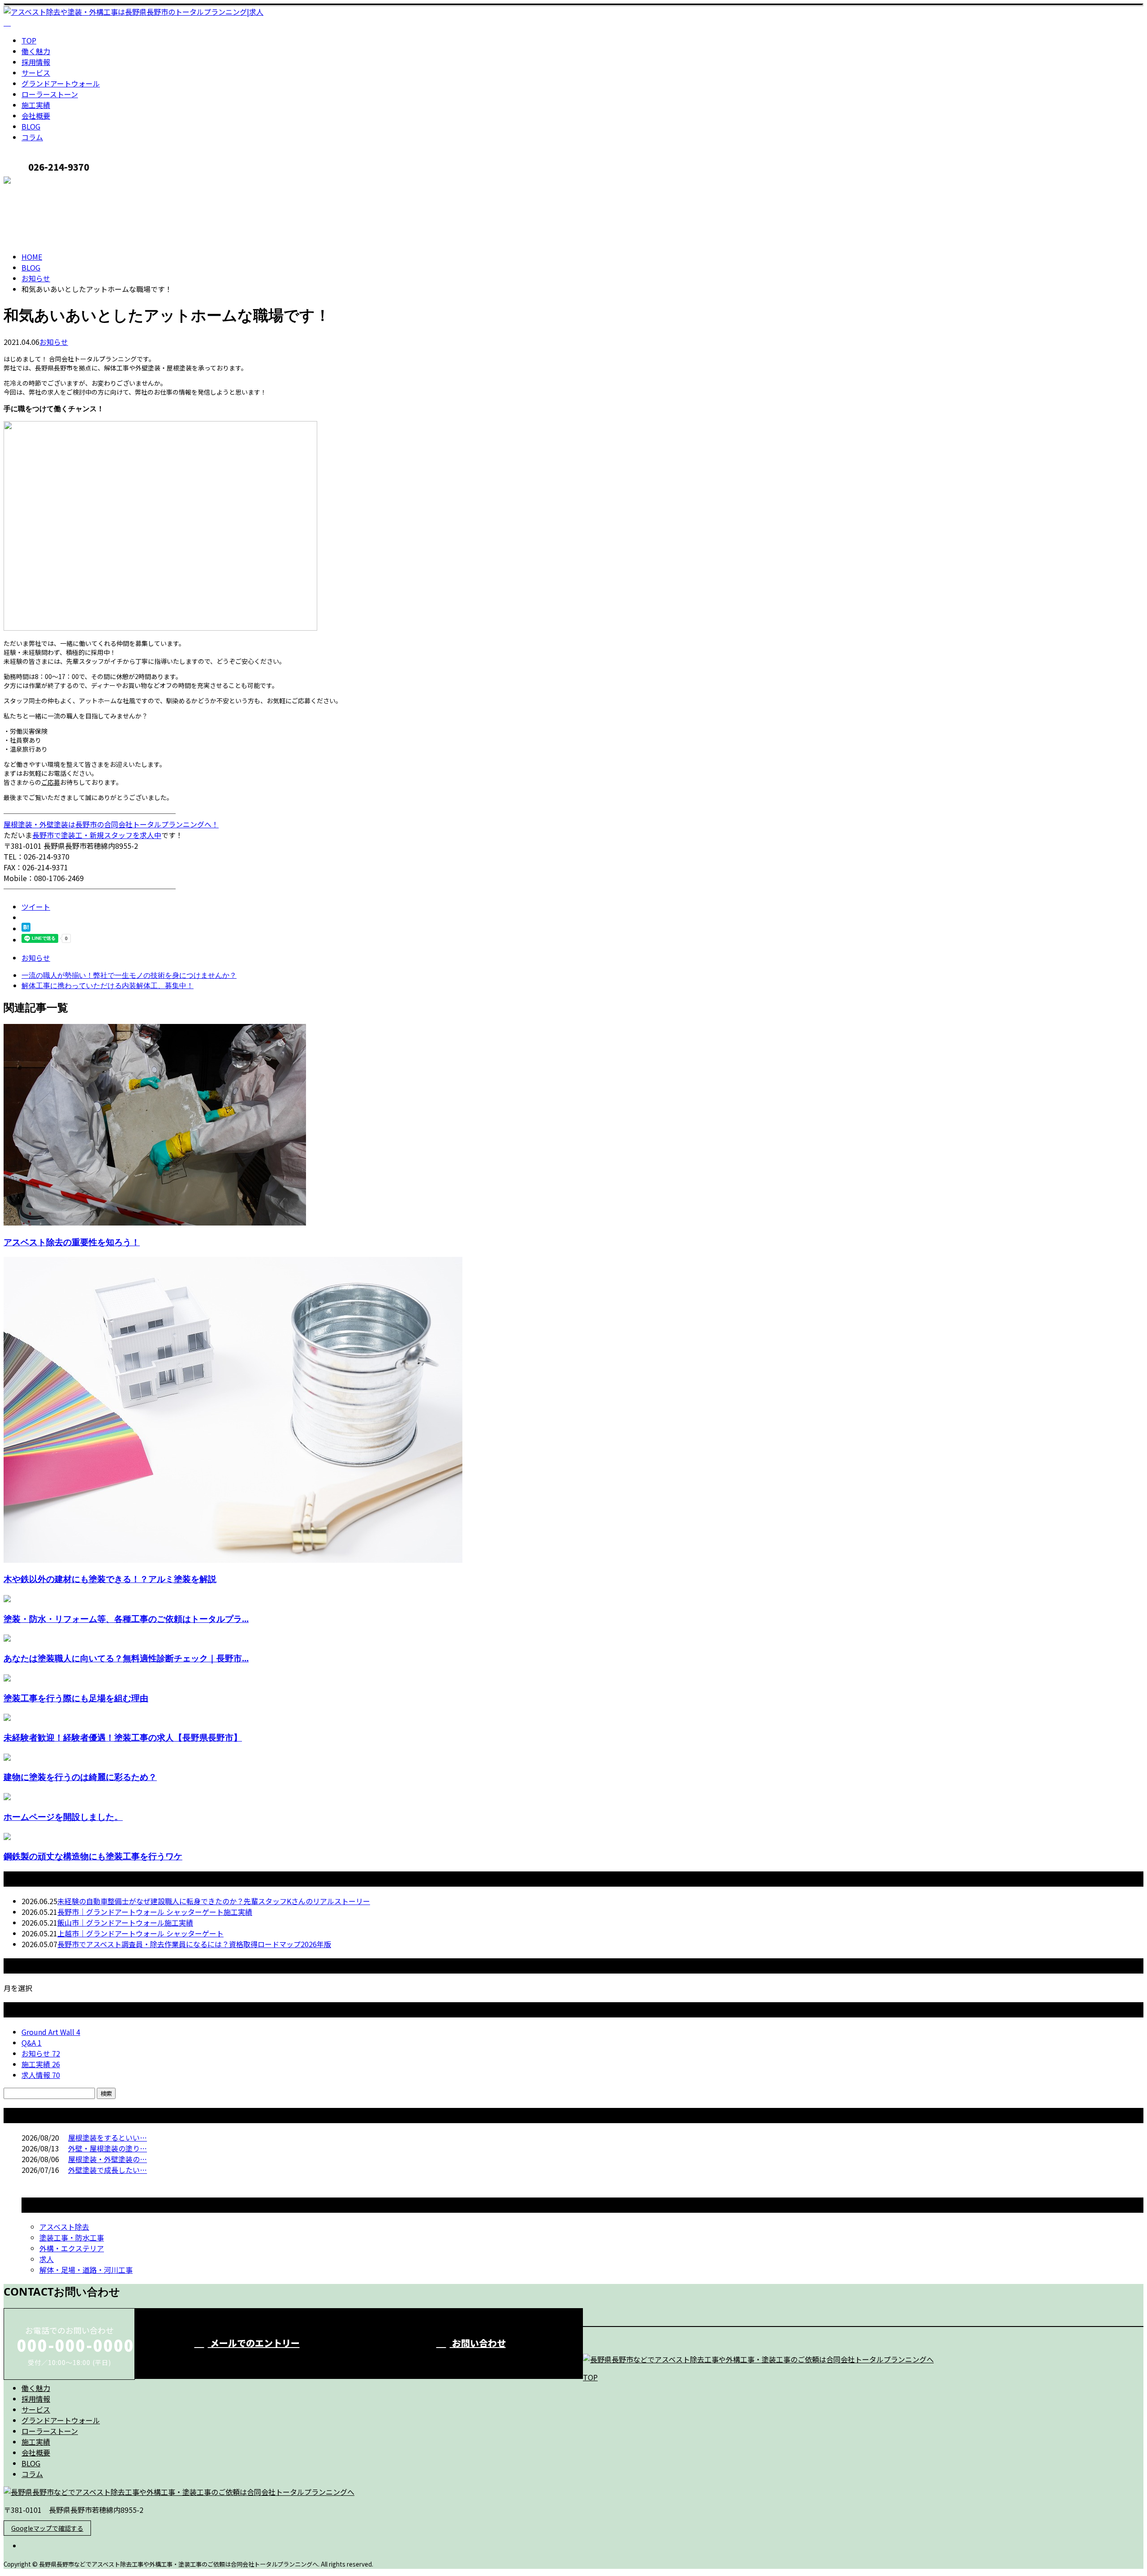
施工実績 (36, 105)
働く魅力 (36, 51)
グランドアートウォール (61, 83)
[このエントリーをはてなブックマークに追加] (26, 929)
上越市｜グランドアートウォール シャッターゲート (140, 1933)
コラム (32, 137)
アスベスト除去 (64, 2227)
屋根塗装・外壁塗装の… (108, 2159)
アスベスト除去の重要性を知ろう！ (72, 1242)
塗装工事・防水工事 (72, 2237)
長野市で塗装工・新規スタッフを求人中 (97, 835)
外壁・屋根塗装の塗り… (108, 2148)
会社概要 (36, 116)
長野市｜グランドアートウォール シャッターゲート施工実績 (155, 1912)
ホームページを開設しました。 (63, 1817)
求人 (47, 2259)
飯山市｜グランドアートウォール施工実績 (125, 1922)
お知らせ (54, 342)
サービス (36, 73)
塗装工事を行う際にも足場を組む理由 (76, 1698)
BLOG (31, 126)
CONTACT (35, 182)
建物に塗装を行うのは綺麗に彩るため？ (80, 1777)
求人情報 (41, 2075)
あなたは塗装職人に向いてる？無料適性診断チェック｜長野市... (126, 1658)
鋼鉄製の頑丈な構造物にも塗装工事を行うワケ (93, 1856)
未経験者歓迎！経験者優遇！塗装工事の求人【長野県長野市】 (123, 1737)
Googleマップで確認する (47, 2528)
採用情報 (36, 62)
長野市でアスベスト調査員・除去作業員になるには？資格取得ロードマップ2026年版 (194, 1944)
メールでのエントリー (254, 2343)
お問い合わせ (478, 2343)
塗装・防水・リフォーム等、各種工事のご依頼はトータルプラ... (126, 1619)
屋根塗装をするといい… (108, 2137)
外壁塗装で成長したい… (108, 2170)
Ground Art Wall (51, 2032)
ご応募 (51, 782)
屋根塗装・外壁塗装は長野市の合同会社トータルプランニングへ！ (111, 824)
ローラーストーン (50, 94)
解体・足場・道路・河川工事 (86, 2270)
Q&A (32, 2043)
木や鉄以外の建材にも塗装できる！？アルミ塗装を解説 (110, 1579)
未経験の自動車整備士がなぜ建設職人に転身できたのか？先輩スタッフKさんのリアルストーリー (214, 1901)
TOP (29, 40)
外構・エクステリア (72, 2248)
